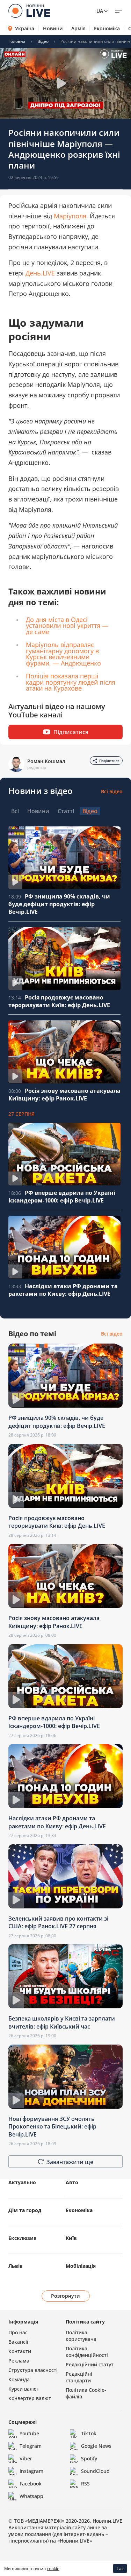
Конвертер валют (30, 2398)
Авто (72, 2182)
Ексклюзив (23, 2238)
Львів (16, 2266)
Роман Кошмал (46, 761)
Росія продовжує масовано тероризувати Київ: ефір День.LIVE (59, 1001)
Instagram (31, 2471)
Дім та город (25, 2210)
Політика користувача (81, 2336)
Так (120, 2569)
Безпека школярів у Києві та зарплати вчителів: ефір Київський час (62, 2022)
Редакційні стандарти (79, 2377)
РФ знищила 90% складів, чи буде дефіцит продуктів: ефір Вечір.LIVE (59, 904)
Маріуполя (70, 216)
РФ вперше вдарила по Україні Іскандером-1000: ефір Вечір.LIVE (62, 1197)
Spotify (89, 2458)
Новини (53, 29)
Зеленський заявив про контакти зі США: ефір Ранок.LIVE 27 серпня (58, 1922)
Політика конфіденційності (87, 2352)
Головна (17, 41)
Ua (100, 11)
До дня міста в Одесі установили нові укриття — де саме (67, 626)
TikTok (89, 2433)
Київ (71, 2238)
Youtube (29, 2433)
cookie (53, 2569)
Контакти (20, 2351)
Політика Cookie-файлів (86, 2393)
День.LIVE (40, 273)
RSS (85, 2484)
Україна (25, 28)
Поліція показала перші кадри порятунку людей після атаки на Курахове (71, 682)
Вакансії (18, 2342)
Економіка (107, 29)
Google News (96, 2446)
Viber (26, 2458)
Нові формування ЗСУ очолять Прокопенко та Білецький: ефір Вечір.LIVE (52, 2127)
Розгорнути (65, 2296)
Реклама (19, 2361)
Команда (19, 2379)
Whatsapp (31, 2496)
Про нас (18, 2332)
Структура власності (33, 2370)
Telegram (31, 2446)
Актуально (22, 2182)
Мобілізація (81, 2266)
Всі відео (112, 791)
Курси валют (24, 2389)
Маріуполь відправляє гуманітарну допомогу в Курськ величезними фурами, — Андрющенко (63, 654)
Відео (43, 41)
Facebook (31, 2484)
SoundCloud (95, 2471)
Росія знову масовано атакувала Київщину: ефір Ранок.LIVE (64, 1095)
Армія (78, 29)
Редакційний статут (90, 2364)
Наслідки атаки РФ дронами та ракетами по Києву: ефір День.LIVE (63, 1290)
